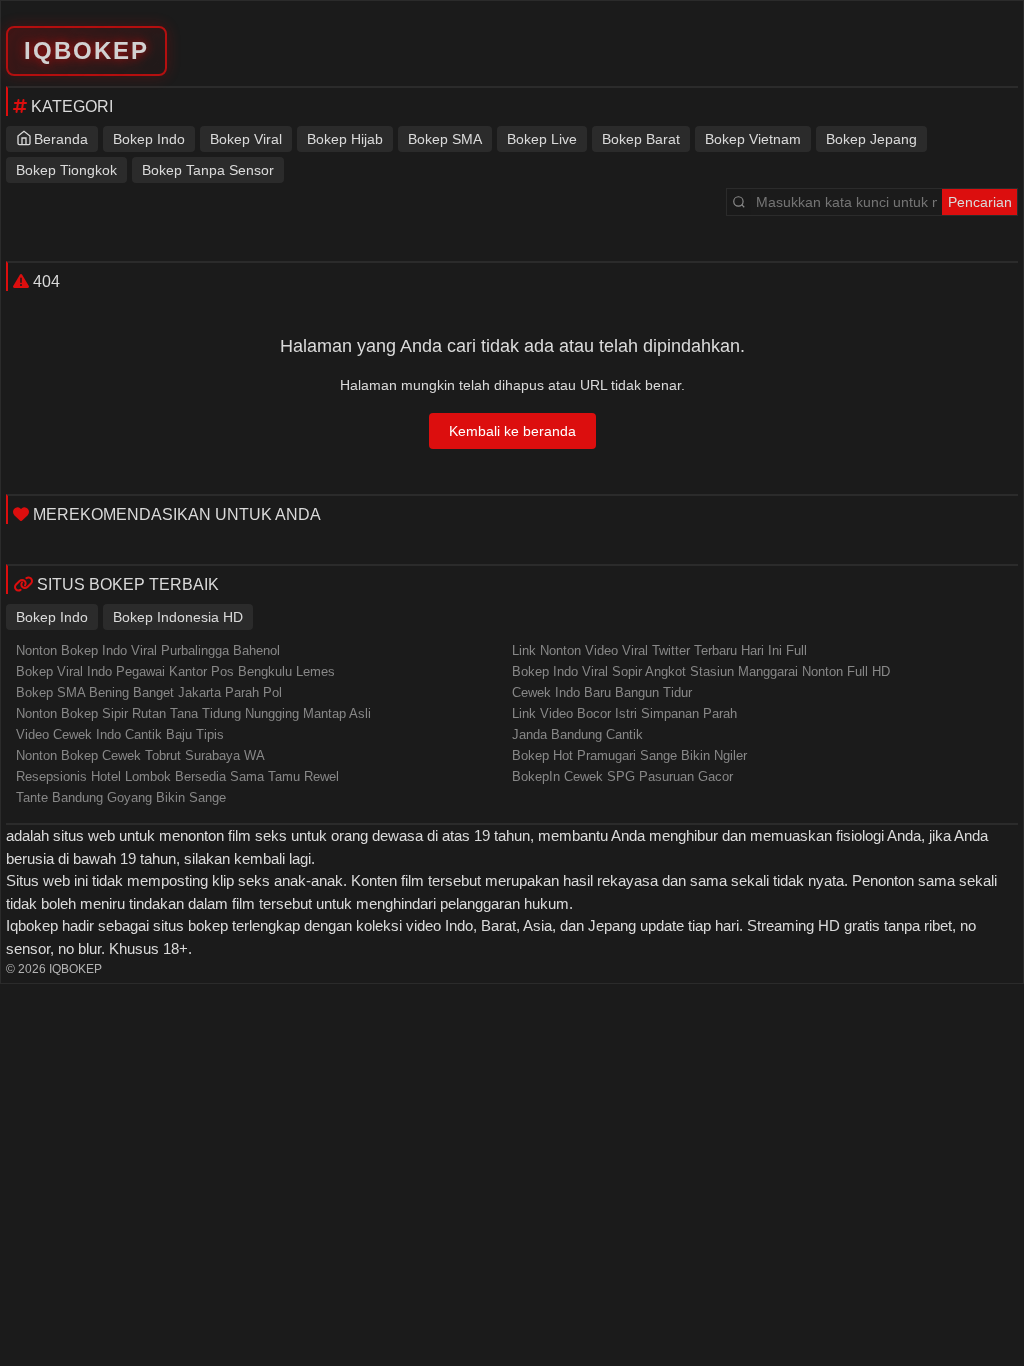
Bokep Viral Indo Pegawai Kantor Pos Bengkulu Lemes (175, 671)
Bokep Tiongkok (66, 170)
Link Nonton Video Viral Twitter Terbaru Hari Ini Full (659, 650)
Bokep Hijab (345, 139)
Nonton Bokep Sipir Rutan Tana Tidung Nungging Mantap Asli (193, 713)
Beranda (61, 139)
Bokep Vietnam (753, 139)
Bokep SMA (445, 139)
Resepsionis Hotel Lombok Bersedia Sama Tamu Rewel (177, 776)
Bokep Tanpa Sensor (208, 170)
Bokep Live (542, 139)
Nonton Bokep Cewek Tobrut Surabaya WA (140, 755)
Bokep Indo (149, 139)
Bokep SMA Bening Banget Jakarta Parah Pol (149, 692)
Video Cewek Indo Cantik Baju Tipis (120, 734)
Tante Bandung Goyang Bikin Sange (121, 797)
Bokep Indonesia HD (178, 617)
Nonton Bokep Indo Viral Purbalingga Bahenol (148, 650)
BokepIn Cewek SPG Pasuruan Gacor (622, 776)
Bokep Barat (641, 139)
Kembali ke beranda (512, 431)
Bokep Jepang (871, 139)
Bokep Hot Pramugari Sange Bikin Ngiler (629, 755)
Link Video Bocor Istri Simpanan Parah (624, 713)
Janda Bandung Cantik (577, 734)
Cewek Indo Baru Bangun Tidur (602, 692)
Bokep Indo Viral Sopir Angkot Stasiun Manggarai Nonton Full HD (701, 671)
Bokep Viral (246, 139)
